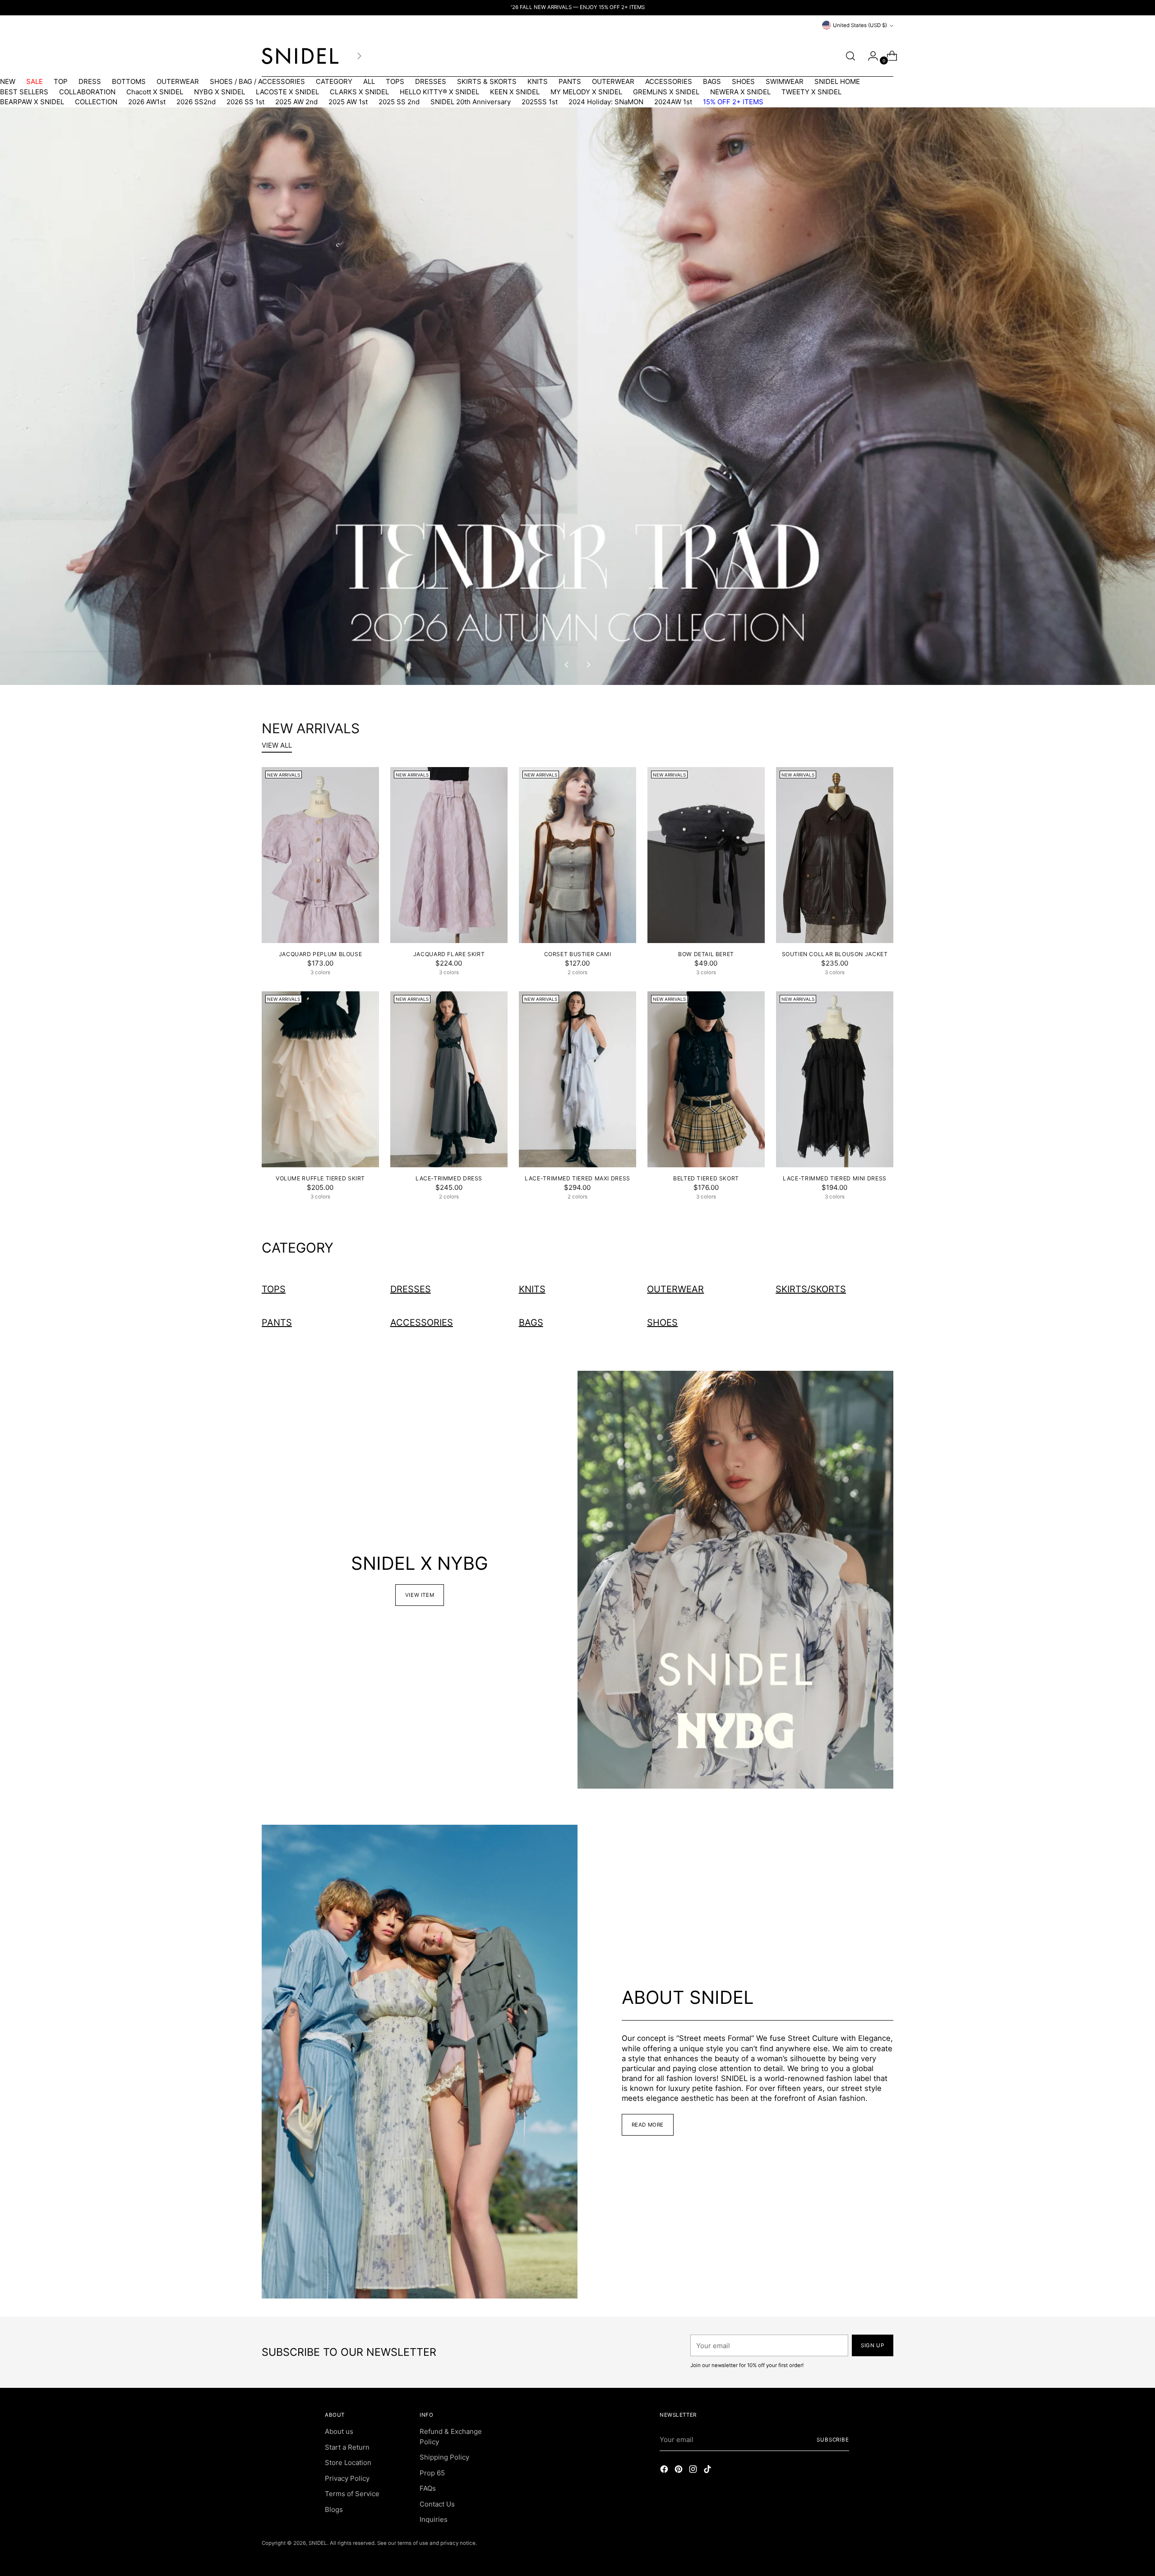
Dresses (411, 1289)
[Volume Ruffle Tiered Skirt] (320, 1079)
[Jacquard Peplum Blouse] (320, 855)
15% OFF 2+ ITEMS (733, 102)
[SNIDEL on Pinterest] (679, 2471)
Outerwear (675, 1289)
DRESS (90, 81)
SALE (35, 81)
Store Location (348, 2463)
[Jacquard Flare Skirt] (449, 855)
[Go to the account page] (869, 56)
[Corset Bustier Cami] (577, 855)
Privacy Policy (347, 2478)
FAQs (428, 2488)
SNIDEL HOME (837, 81)
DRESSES (431, 81)
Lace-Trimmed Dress (449, 1178)
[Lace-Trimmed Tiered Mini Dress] (835, 1079)
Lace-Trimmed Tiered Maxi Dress (577, 1178)
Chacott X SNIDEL (155, 92)
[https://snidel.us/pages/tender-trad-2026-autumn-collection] (578, 396)
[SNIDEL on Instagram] (694, 2471)
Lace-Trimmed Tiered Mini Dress (835, 1178)
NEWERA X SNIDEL (740, 92)
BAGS (712, 81)
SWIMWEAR (785, 81)
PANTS (570, 81)
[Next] (359, 56)
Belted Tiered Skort (706, 1178)
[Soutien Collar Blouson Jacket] (835, 855)
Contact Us (437, 2504)
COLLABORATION (87, 92)
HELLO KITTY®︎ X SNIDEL (439, 92)
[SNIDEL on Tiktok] (708, 2471)
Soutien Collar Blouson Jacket (835, 954)
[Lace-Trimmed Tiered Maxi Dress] (577, 1079)
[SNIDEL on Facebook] (665, 2471)
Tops (274, 1289)
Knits (532, 1289)
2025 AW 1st (348, 102)
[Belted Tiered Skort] (706, 1079)
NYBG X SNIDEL (219, 92)
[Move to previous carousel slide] (567, 665)
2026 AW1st (147, 102)
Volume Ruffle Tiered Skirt (320, 1178)
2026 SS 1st (245, 102)
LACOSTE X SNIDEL (287, 92)
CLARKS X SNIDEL (359, 92)
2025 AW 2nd (296, 102)
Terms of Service (352, 2494)
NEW (8, 81)
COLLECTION (96, 102)
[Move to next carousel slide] (588, 665)
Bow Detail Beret (706, 954)
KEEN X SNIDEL (515, 92)
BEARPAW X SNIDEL (32, 102)
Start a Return (347, 2447)
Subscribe (833, 2440)
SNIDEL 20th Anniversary (471, 102)
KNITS (538, 81)
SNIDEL (318, 2543)
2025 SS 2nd (399, 102)
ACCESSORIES (669, 81)
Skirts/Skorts (811, 1289)
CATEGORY (334, 81)
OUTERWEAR (178, 81)
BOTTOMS (129, 81)
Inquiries (434, 2519)
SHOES (743, 81)
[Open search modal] (850, 56)
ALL (369, 81)
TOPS (395, 81)
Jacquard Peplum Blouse (321, 954)
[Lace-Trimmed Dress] (449, 1079)
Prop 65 (432, 2473)
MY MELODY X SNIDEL (586, 92)
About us (339, 2431)
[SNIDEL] (300, 56)
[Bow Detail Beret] (706, 855)
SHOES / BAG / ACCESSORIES (257, 81)
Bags (531, 1323)
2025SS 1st (540, 102)
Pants (277, 1323)
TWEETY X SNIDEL (811, 92)
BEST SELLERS (24, 92)
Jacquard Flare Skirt (449, 954)
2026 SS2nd (196, 102)
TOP (61, 81)
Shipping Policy (444, 2457)
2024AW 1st (673, 102)
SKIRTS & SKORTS (487, 81)
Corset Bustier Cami (578, 954)
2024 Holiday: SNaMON (606, 102)
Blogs (334, 2509)
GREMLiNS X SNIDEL (666, 92)
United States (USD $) (860, 25)
